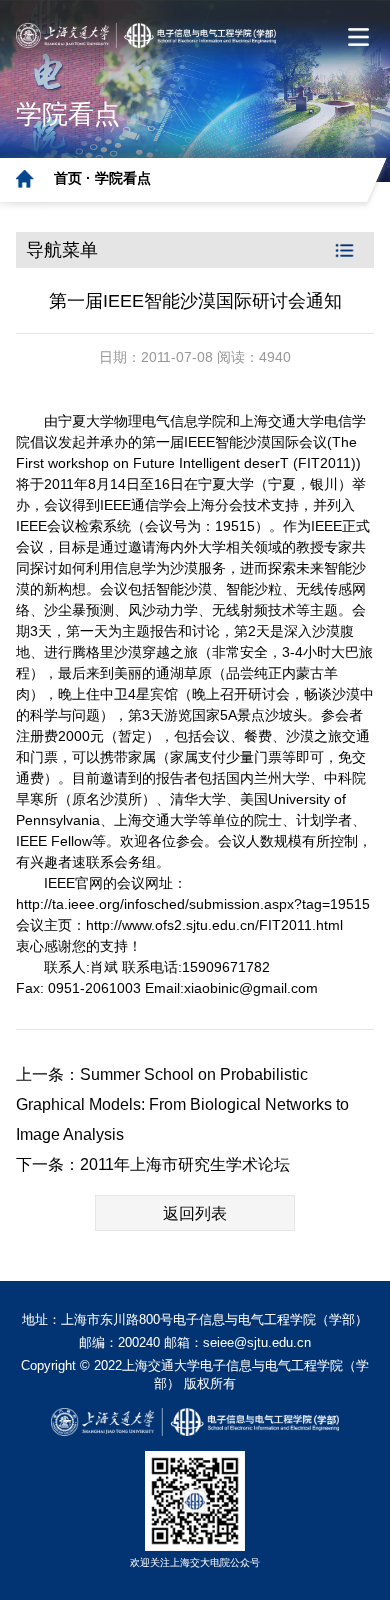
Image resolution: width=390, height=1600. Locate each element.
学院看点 (123, 178)
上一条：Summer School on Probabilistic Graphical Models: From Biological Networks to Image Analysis (182, 1104)
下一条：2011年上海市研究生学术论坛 (153, 1164)
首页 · (74, 178)
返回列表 (195, 1213)
